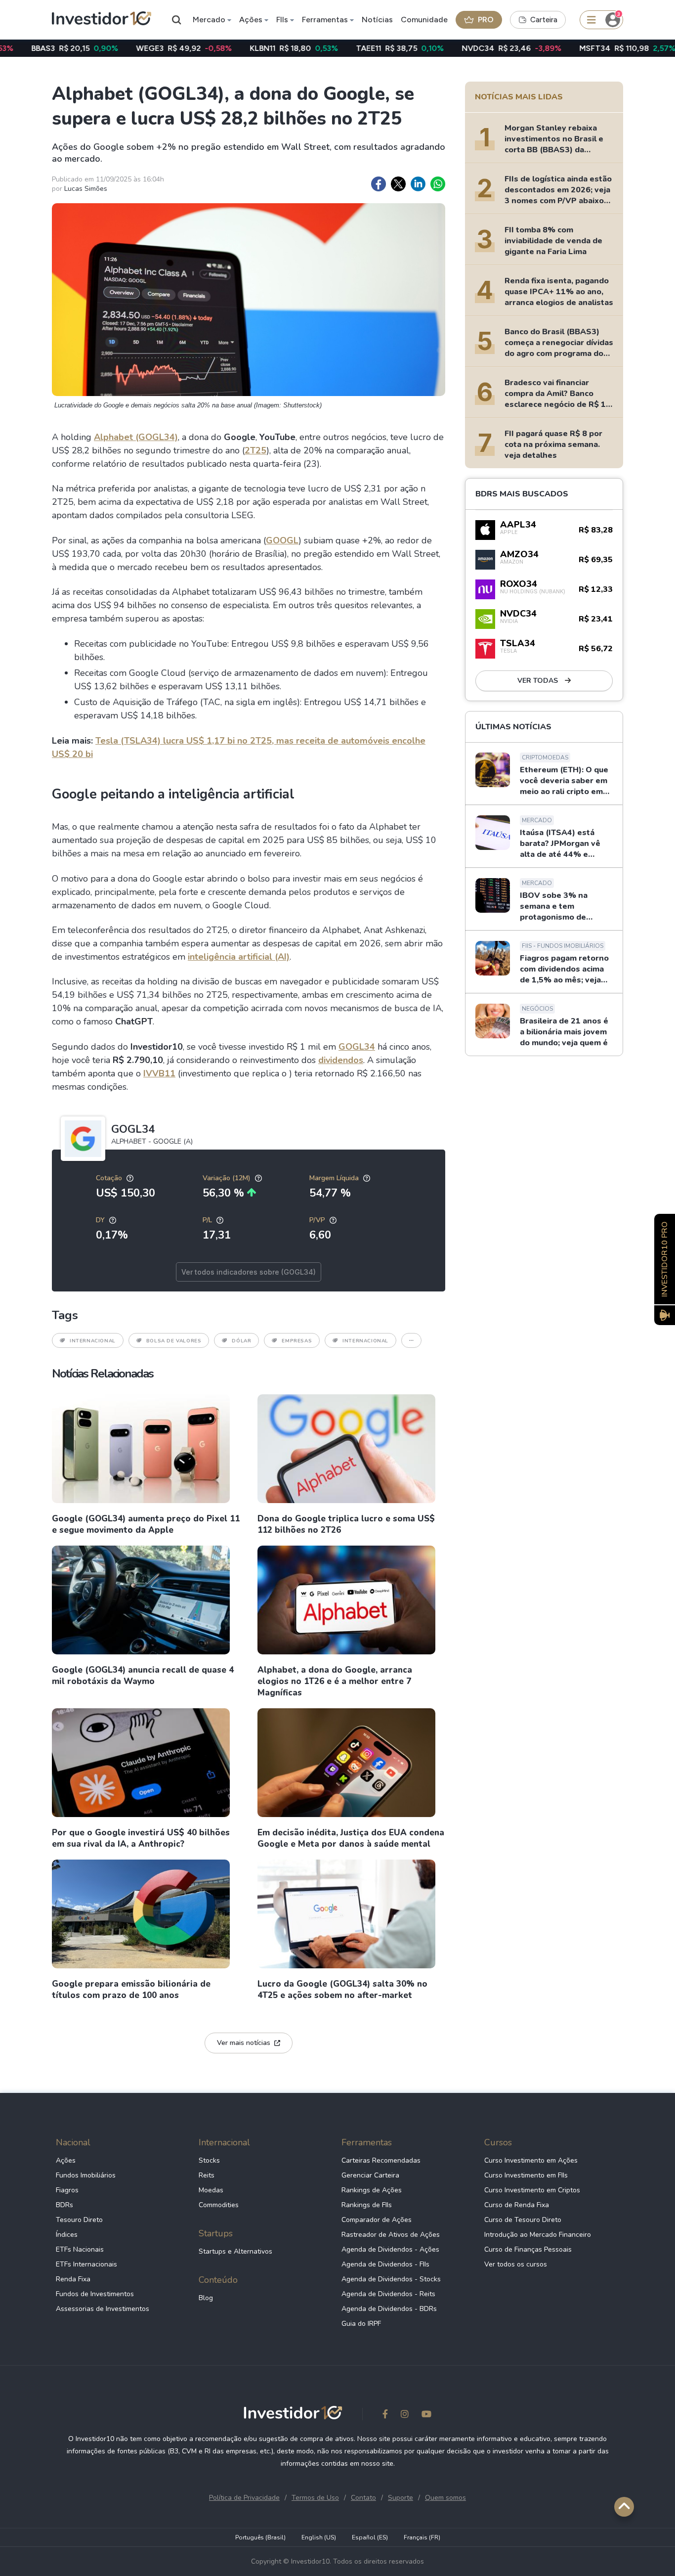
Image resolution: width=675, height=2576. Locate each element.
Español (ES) (370, 2537)
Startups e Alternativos (235, 2251)
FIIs (282, 20)
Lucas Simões (86, 189)
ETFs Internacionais (86, 2264)
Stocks (209, 2160)
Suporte (401, 2498)
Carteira (544, 20)
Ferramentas (325, 20)
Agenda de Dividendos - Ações (390, 2249)
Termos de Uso (315, 2498)
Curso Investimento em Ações (531, 2160)
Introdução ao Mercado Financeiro (538, 2235)
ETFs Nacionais (80, 2249)
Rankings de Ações (372, 2190)
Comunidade (424, 20)
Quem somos (445, 2498)
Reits (207, 2175)
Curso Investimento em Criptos (532, 2190)
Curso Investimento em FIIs (526, 2175)
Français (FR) (422, 2537)
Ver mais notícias (244, 2043)
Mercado (209, 20)
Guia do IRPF (361, 2324)
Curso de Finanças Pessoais (528, 2249)
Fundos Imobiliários (86, 2175)
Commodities (219, 2205)
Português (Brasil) (260, 2537)
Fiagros (67, 2190)
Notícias (377, 20)
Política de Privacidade (244, 2498)
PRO (486, 20)
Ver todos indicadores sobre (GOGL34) (249, 1272)
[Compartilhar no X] (398, 184)
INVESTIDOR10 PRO (665, 1259)
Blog (206, 2298)
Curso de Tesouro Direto (523, 2220)
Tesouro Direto (79, 2220)
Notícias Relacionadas (103, 1374)
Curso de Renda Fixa (517, 2205)
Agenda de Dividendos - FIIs (385, 2264)
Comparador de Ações (377, 2220)
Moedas (211, 2190)
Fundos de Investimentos (95, 2294)
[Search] (177, 20)
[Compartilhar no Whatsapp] (438, 184)
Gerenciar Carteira (370, 2175)
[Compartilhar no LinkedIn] (418, 184)
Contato (363, 2498)
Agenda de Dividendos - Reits (388, 2294)
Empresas (297, 1341)
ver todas (539, 681)
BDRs (64, 2205)
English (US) (319, 2537)
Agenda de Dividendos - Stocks (391, 2279)
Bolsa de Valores (174, 1341)
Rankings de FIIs (367, 2205)
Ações (251, 20)
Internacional (93, 1341)
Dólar (241, 1341)
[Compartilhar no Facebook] (379, 184)
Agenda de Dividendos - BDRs (389, 2309)
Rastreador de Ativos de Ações (391, 2235)
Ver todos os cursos (516, 2264)
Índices (67, 2235)
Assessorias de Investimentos (103, 2309)
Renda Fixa (73, 2279)
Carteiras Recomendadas (381, 2160)
